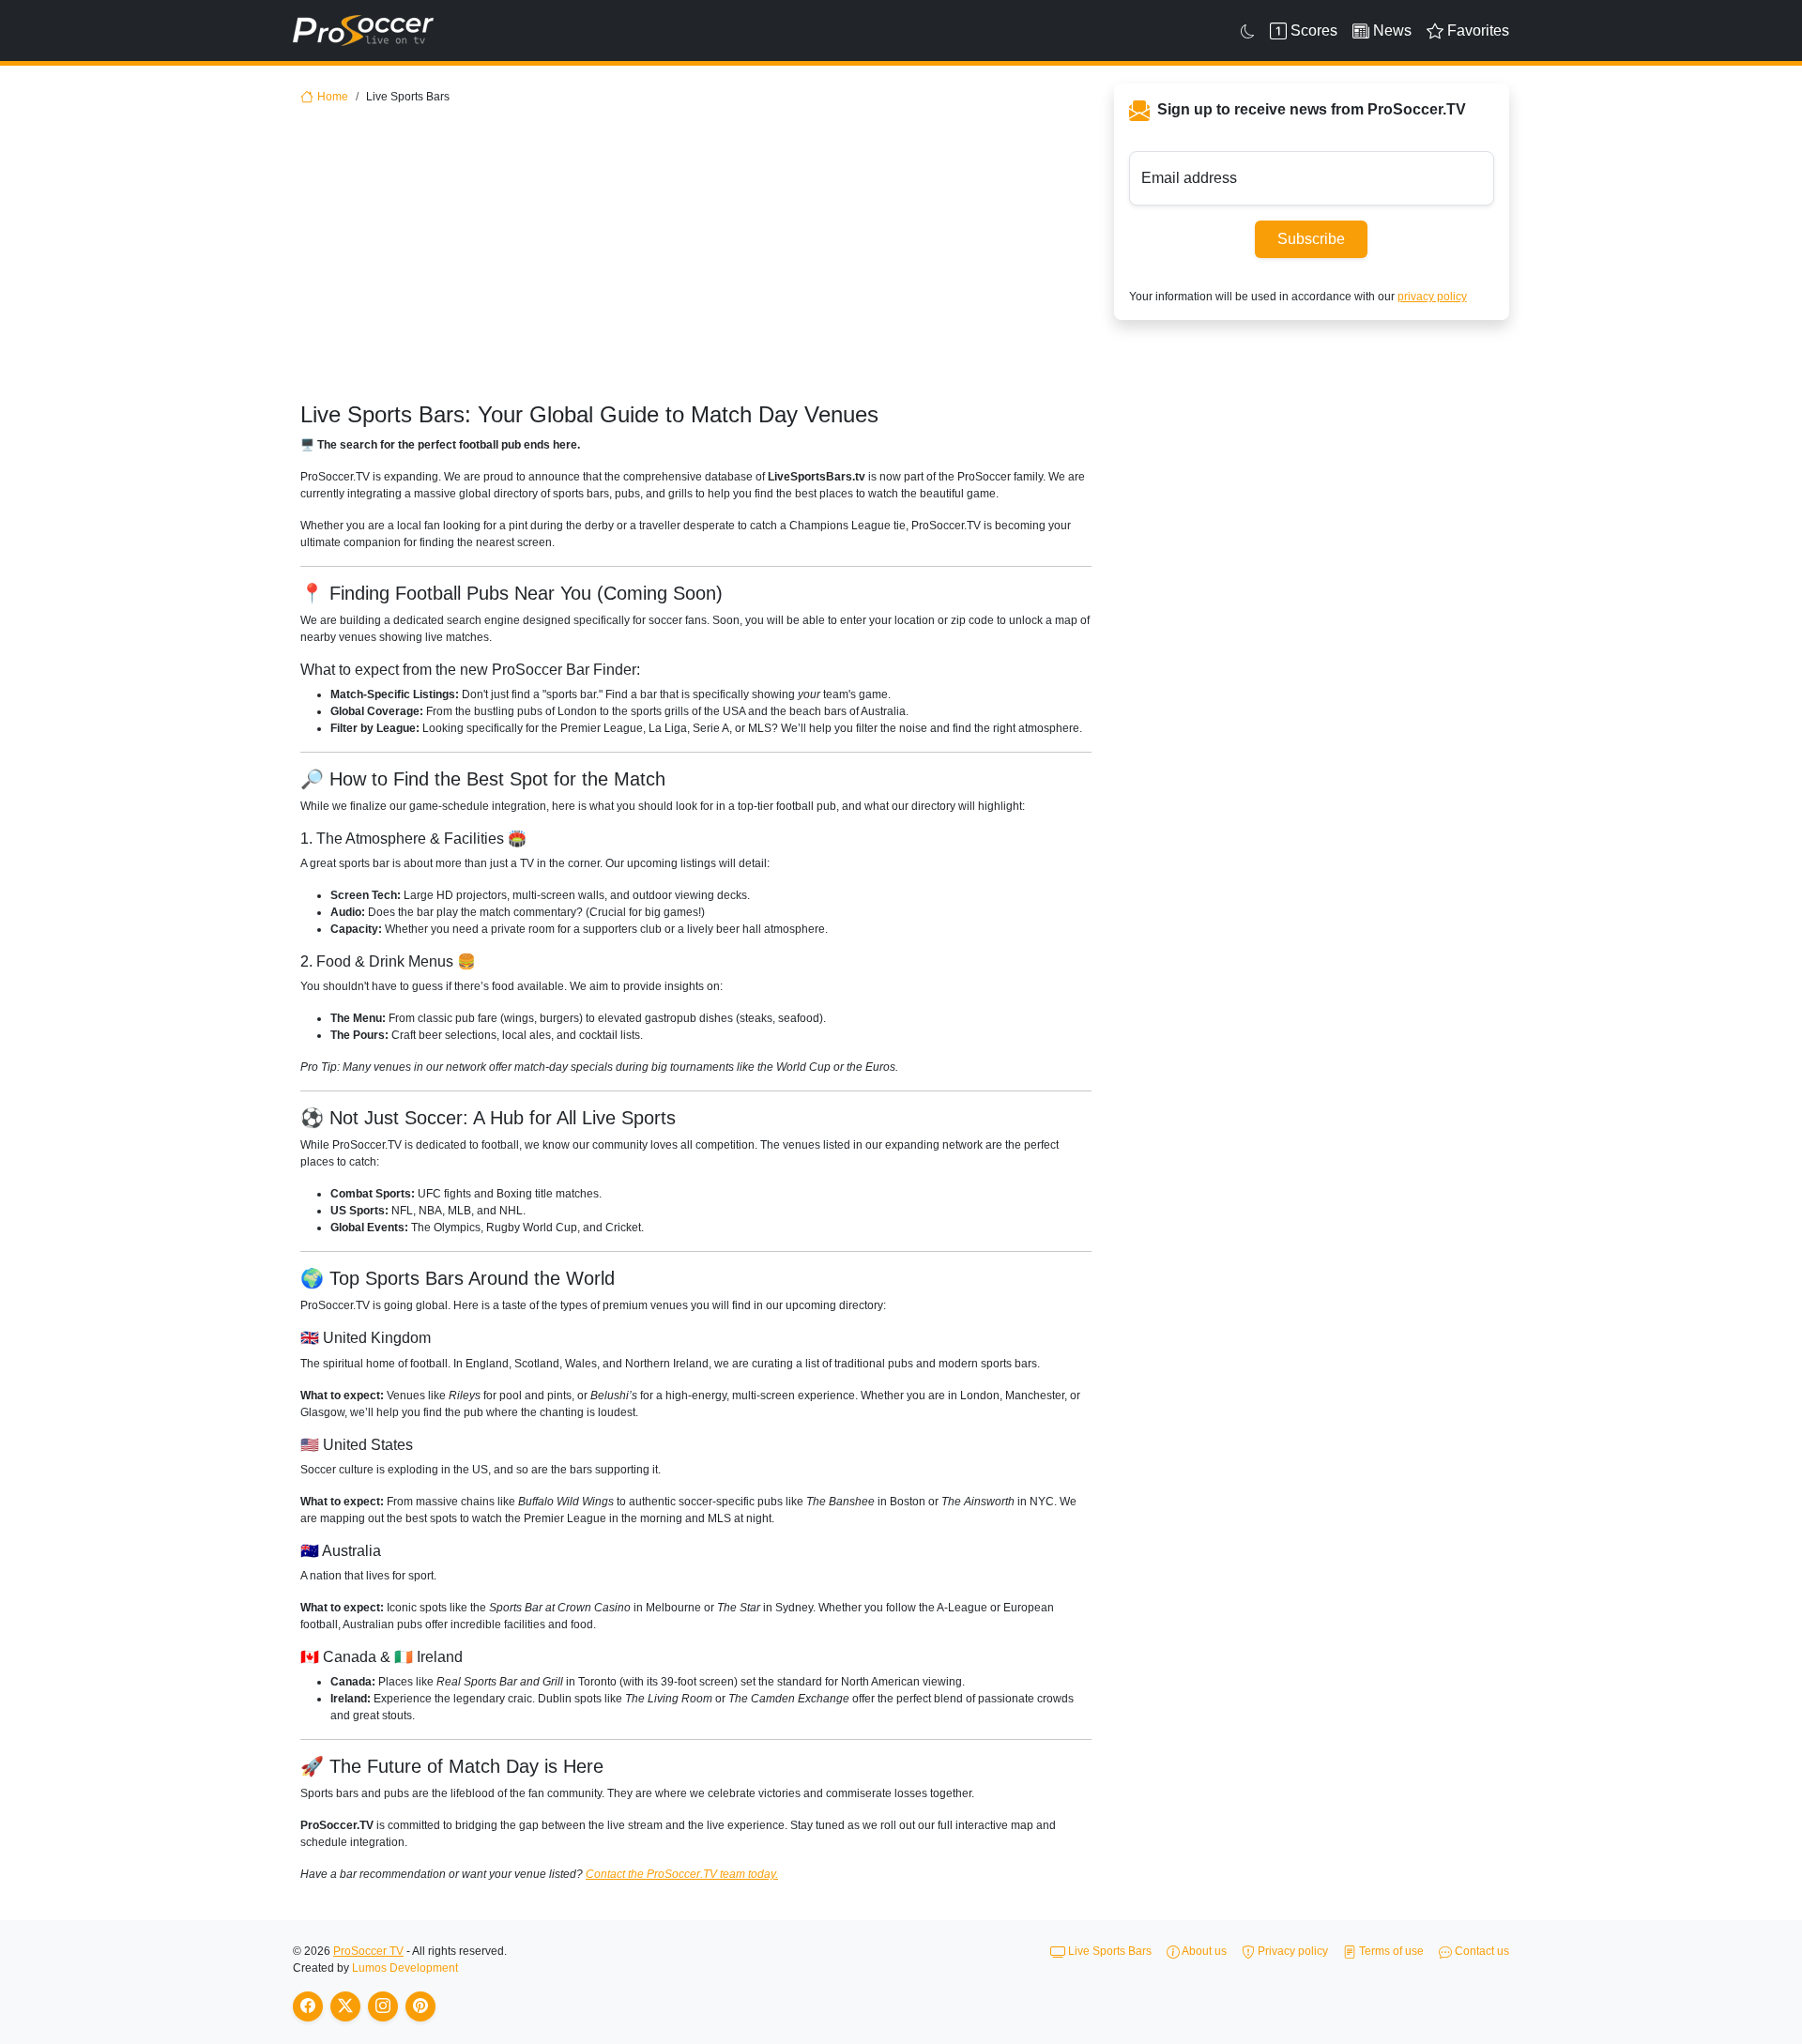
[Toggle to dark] (1248, 31)
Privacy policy (1291, 1951)
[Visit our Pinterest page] (420, 2006)
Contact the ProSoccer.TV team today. (682, 1874)
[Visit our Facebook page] (308, 2006)
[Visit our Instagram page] (383, 2006)
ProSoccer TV (368, 1951)
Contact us (1481, 1951)
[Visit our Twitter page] (345, 2006)
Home (333, 97)
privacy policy (1432, 297)
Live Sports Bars (1108, 1951)
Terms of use (1390, 1951)
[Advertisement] (703, 261)
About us (1203, 1951)
